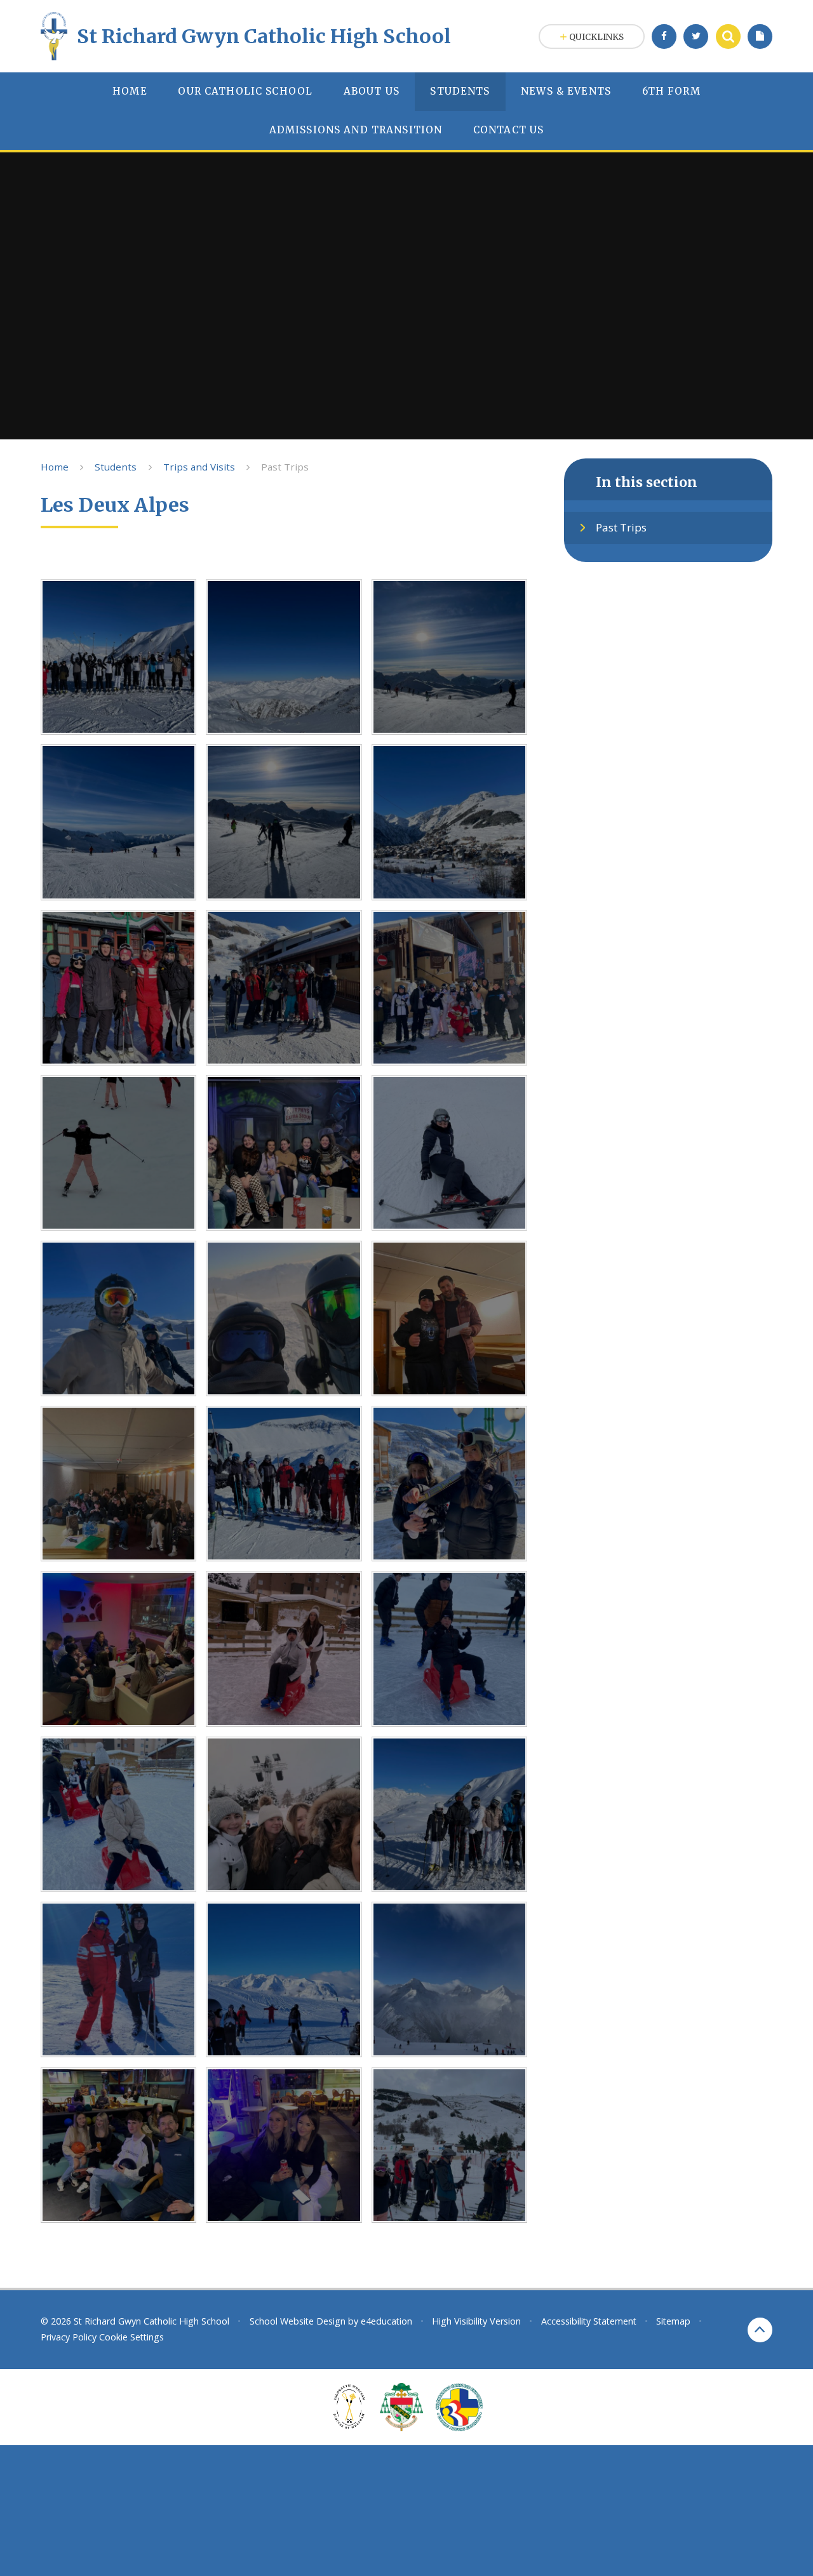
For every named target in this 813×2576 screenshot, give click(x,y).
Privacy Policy (69, 2337)
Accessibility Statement (589, 2321)
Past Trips (285, 467)
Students (116, 467)
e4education (386, 2321)
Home (55, 467)
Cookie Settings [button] (131, 2337)
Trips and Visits (199, 467)
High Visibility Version (476, 2321)
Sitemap (673, 2321)
